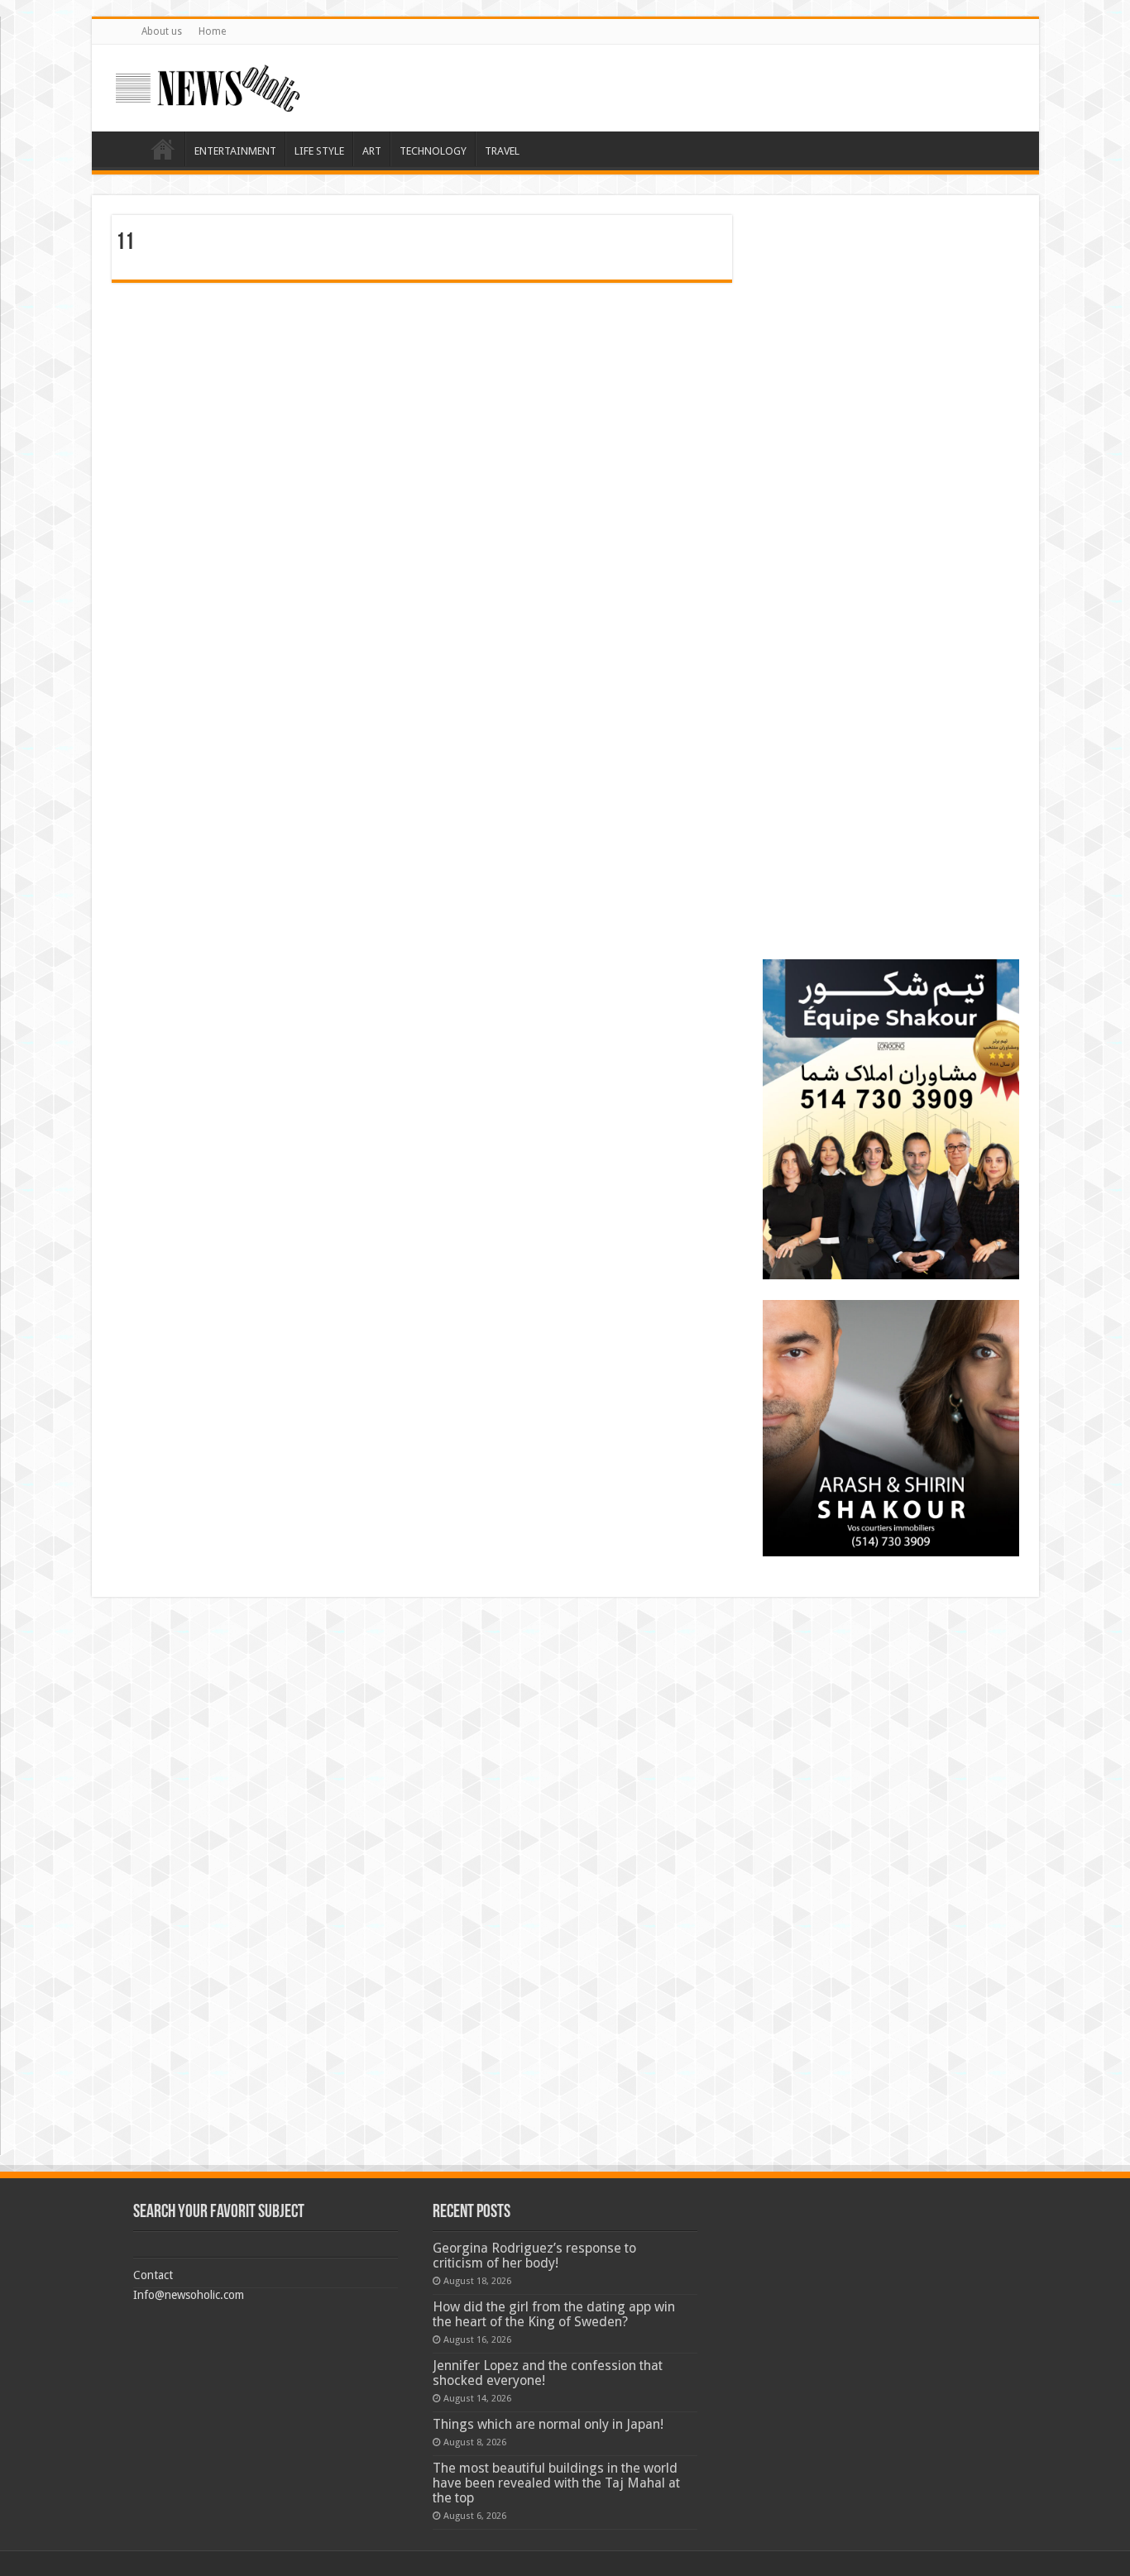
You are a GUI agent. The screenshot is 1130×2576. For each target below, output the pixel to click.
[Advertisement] (891, 318)
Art (372, 151)
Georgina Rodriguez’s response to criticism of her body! (534, 2256)
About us (162, 31)
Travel (502, 151)
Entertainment (235, 151)
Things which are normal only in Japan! (548, 2424)
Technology (433, 151)
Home (212, 31)
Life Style (319, 151)
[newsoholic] (208, 88)
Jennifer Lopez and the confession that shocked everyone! (548, 2373)
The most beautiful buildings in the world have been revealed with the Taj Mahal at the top (556, 2483)
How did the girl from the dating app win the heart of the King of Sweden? (554, 2314)
